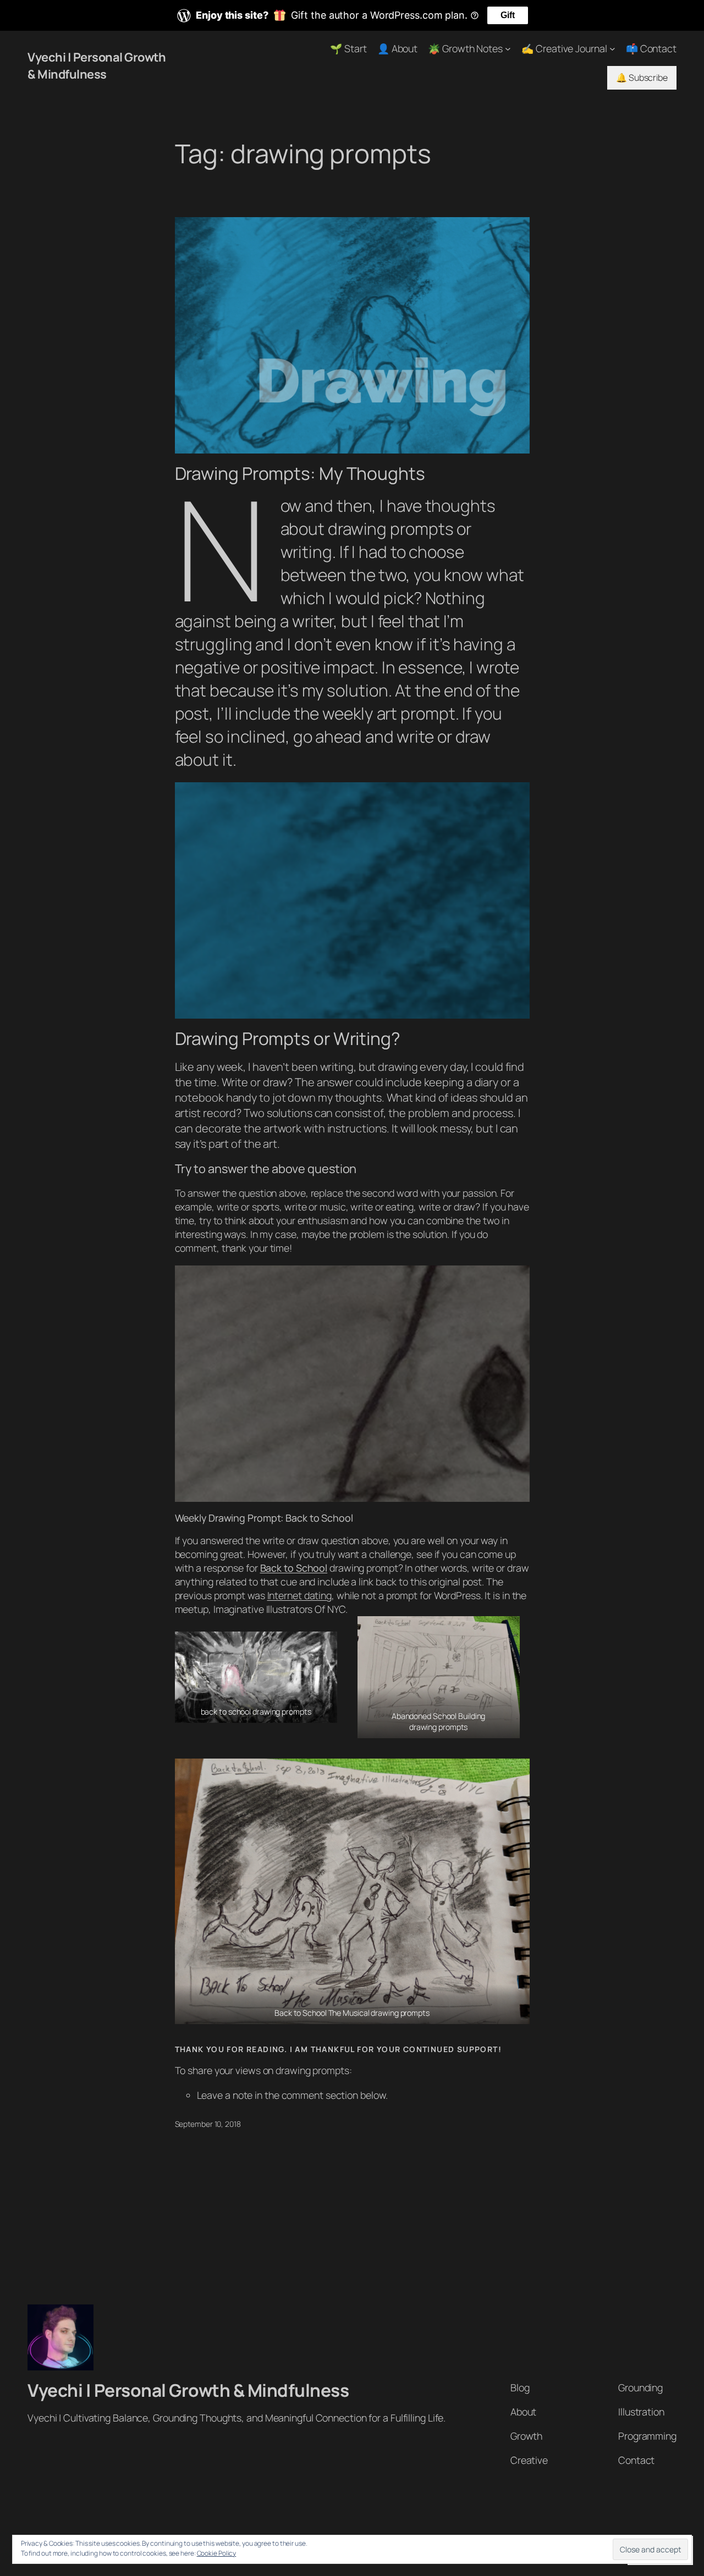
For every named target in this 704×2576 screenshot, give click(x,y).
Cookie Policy (217, 2553)
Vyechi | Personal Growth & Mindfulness (97, 65)
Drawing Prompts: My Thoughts (300, 474)
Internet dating (300, 1595)
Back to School (294, 1568)
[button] (256, 1677)
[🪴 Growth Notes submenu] (508, 49)
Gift (508, 15)
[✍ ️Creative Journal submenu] (612, 49)
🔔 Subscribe (642, 78)
